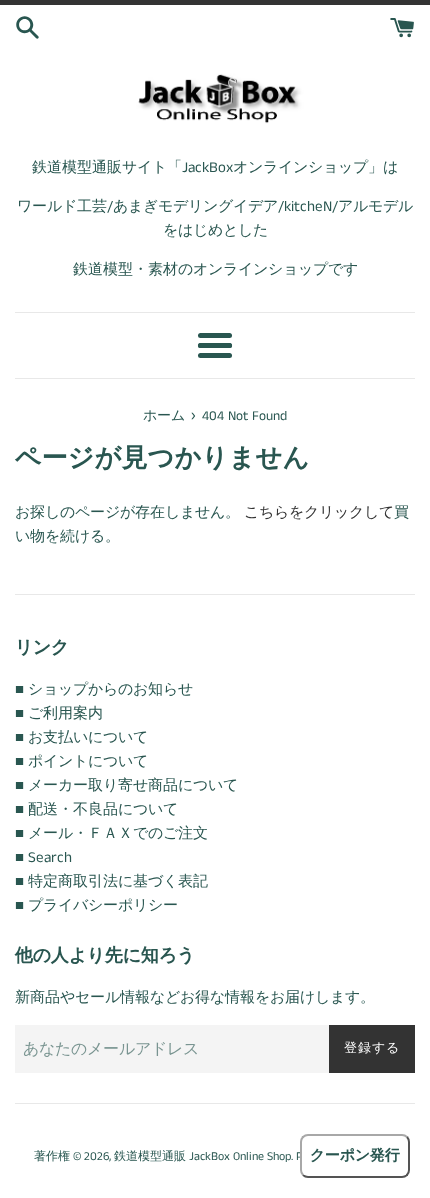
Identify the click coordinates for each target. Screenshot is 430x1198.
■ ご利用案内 (59, 713)
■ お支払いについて (81, 737)
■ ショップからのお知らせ (104, 689)
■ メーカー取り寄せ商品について (126, 785)
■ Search (43, 857)
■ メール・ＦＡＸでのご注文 (111, 833)
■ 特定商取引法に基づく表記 (111, 881)
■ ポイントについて (81, 761)
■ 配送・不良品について (96, 809)
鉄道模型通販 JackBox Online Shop (202, 1156)
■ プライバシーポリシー (96, 905)
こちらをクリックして (319, 512)
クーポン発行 (355, 1155)
